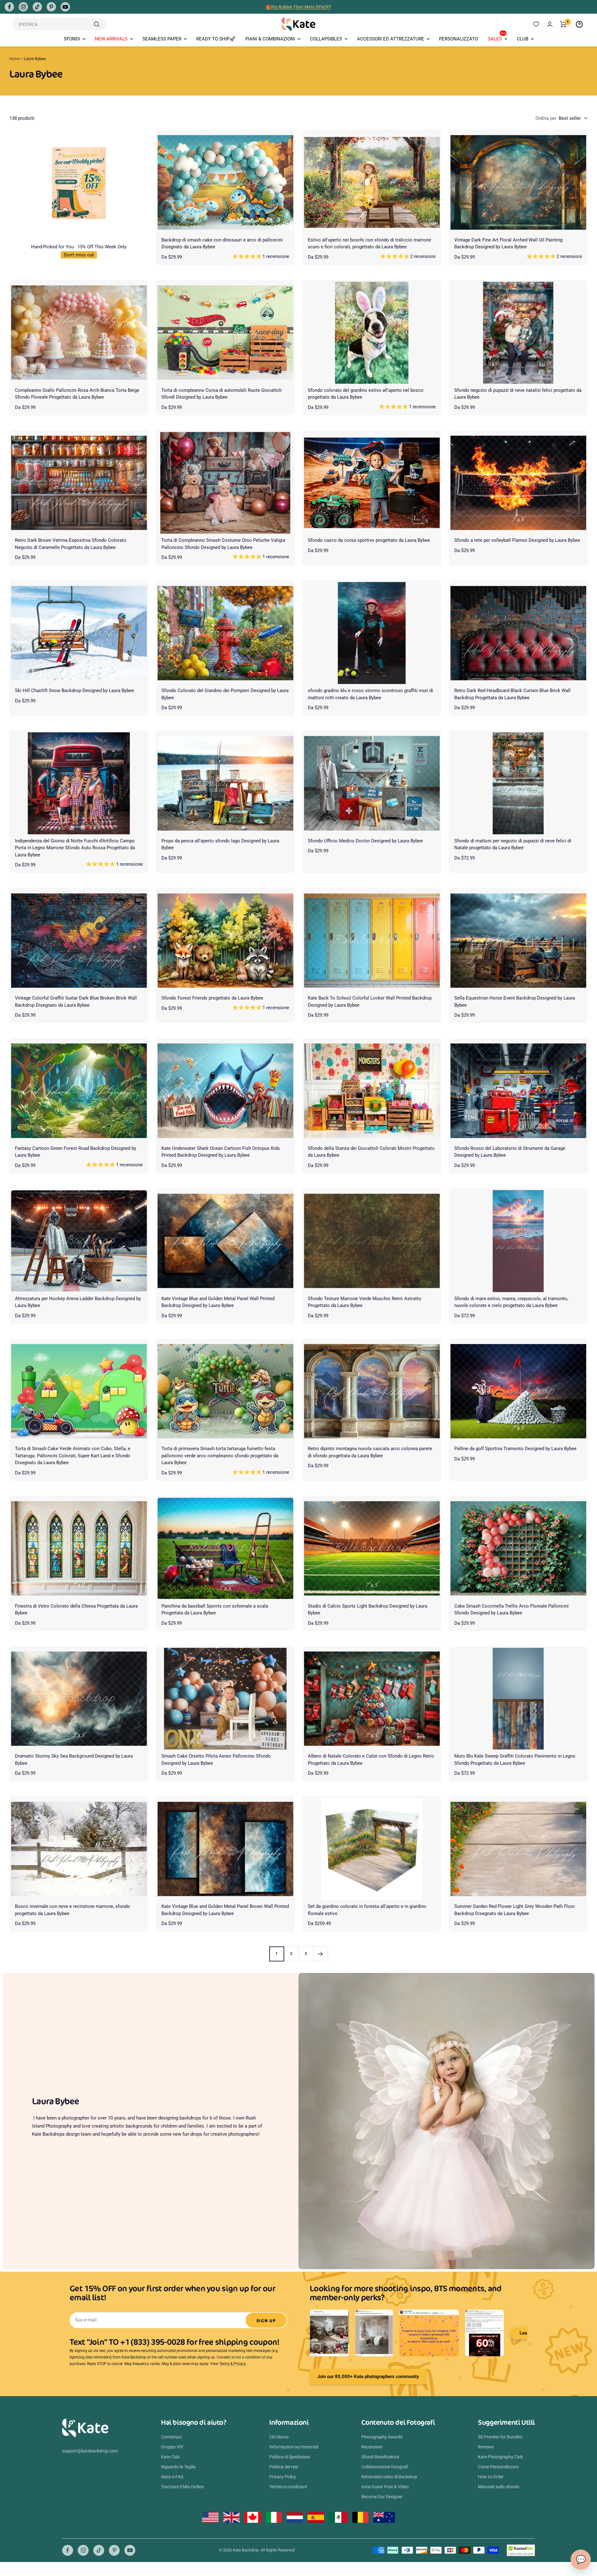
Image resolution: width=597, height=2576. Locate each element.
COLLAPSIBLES (326, 39)
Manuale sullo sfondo (499, 2487)
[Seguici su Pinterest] (51, 7)
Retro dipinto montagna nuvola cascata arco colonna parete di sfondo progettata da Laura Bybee (370, 1452)
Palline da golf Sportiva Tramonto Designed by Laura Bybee (515, 1449)
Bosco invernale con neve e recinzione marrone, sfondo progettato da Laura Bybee (72, 1910)
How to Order (491, 2477)
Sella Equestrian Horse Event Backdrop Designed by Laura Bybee (515, 1002)
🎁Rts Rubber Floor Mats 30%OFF (299, 7)
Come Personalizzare (498, 2467)
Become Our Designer (382, 2497)
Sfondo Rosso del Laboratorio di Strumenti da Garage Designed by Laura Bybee (510, 1152)
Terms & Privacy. (233, 2364)
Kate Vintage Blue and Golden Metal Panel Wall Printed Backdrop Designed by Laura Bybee (218, 1302)
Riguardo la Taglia (178, 2467)
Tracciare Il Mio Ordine (182, 2487)
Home (15, 59)
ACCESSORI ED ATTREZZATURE (391, 39)
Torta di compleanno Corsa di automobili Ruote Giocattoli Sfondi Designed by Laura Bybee (222, 394)
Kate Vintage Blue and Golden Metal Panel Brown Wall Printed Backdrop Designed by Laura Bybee (225, 1910)
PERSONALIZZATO (458, 39)
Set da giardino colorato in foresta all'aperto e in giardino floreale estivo (367, 1910)
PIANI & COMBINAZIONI (270, 39)
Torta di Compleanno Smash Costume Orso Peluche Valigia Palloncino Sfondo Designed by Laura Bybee (223, 544)
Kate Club (170, 2457)
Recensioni (372, 2447)
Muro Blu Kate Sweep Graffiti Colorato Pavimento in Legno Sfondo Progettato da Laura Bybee (515, 1760)
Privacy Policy (283, 2477)
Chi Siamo (279, 2437)
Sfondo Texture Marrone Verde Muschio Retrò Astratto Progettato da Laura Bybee (365, 1302)
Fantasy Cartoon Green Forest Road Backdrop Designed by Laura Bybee (76, 1152)
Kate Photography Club (500, 2457)
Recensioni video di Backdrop (389, 2477)
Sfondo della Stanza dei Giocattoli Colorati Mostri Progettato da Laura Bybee (371, 1152)
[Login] (550, 24)
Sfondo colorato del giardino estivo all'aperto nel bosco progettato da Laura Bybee (366, 394)
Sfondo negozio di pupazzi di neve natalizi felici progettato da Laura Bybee (518, 394)
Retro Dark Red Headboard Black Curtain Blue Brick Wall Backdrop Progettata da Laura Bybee (512, 694)
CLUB (523, 39)
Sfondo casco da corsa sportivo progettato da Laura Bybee (369, 540)
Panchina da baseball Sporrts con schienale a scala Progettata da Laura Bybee (215, 1610)
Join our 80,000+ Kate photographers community (368, 2377)
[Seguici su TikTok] (37, 7)
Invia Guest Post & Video (385, 2487)
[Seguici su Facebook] (9, 7)
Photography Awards (382, 2437)
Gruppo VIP (172, 2447)
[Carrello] (563, 24)
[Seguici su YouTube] (65, 7)
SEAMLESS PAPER (162, 39)
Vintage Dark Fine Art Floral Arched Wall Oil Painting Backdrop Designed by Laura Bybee (508, 244)
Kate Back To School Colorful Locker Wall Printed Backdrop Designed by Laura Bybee (370, 1002)
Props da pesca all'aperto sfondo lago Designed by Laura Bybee (220, 844)
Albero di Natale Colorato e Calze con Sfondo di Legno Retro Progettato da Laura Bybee (371, 1760)
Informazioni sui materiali (294, 2447)
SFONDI (72, 39)
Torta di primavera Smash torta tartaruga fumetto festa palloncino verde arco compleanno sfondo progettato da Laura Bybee (220, 1456)
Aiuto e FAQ (172, 2477)
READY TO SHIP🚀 (216, 39)
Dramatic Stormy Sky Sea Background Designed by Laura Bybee (74, 1760)
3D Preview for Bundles (500, 2437)
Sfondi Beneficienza (380, 2457)
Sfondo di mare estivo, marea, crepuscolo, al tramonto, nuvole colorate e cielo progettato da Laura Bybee (511, 1302)
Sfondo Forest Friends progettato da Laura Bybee (212, 998)
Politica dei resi (284, 2467)
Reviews (486, 2447)
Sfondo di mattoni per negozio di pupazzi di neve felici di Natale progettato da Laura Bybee (513, 844)
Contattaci (171, 2437)
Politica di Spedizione (289, 2457)
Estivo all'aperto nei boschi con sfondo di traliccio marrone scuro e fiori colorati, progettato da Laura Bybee (369, 244)
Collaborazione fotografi (385, 2467)
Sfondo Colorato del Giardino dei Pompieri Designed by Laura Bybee (225, 694)
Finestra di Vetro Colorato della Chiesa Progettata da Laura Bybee (76, 1610)
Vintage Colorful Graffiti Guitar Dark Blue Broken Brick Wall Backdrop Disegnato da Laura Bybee (76, 1002)
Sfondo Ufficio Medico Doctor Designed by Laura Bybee (365, 841)
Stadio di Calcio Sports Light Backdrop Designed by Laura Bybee (368, 1610)
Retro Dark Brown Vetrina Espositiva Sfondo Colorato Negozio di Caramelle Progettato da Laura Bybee (71, 544)
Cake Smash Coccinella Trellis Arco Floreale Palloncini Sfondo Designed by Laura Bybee (511, 1610)
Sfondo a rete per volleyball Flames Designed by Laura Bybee (517, 540)
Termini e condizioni (288, 2487)
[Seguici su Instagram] (23, 7)
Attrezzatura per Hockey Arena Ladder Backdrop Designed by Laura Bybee (78, 1302)
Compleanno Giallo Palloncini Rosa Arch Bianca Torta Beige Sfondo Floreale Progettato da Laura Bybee (77, 394)
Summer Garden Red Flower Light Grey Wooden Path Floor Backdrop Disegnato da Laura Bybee (515, 1910)
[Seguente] (320, 1954)
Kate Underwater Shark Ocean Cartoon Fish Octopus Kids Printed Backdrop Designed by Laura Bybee (221, 1152)
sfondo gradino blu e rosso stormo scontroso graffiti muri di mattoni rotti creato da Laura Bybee (370, 694)
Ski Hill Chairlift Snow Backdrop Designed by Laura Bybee (74, 691)
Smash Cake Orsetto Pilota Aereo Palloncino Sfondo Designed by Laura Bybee (216, 1760)
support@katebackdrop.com (90, 2451)
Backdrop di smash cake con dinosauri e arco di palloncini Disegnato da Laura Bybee (222, 244)
